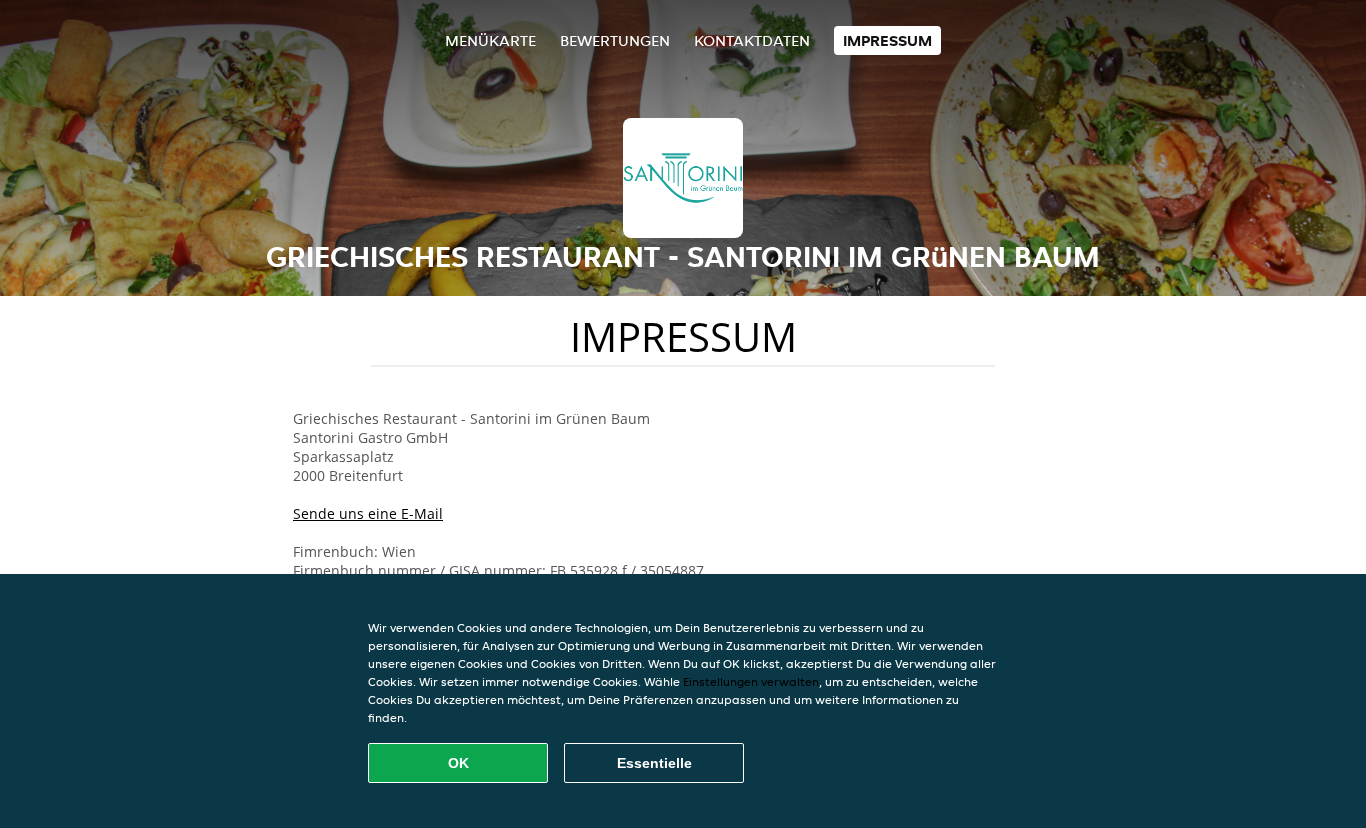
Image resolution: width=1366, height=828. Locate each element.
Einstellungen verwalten (751, 681)
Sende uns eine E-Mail (368, 513)
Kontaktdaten (752, 40)
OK (458, 763)
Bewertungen (615, 40)
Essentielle (654, 763)
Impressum (887, 40)
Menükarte (490, 40)
